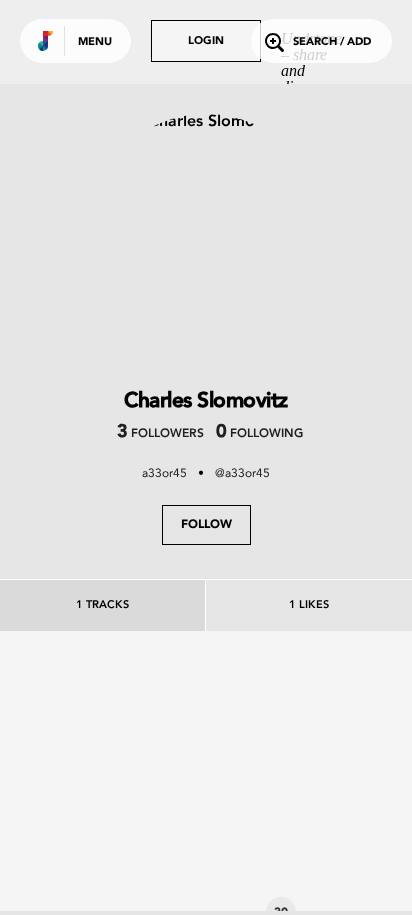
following (259, 434)
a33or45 (164, 473)
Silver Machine (150, 876)
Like (87, 781)
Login (206, 41)
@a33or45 (242, 473)
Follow (206, 525)
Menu (95, 42)
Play (150, 781)
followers (160, 434)
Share (212, 781)
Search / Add (332, 42)
